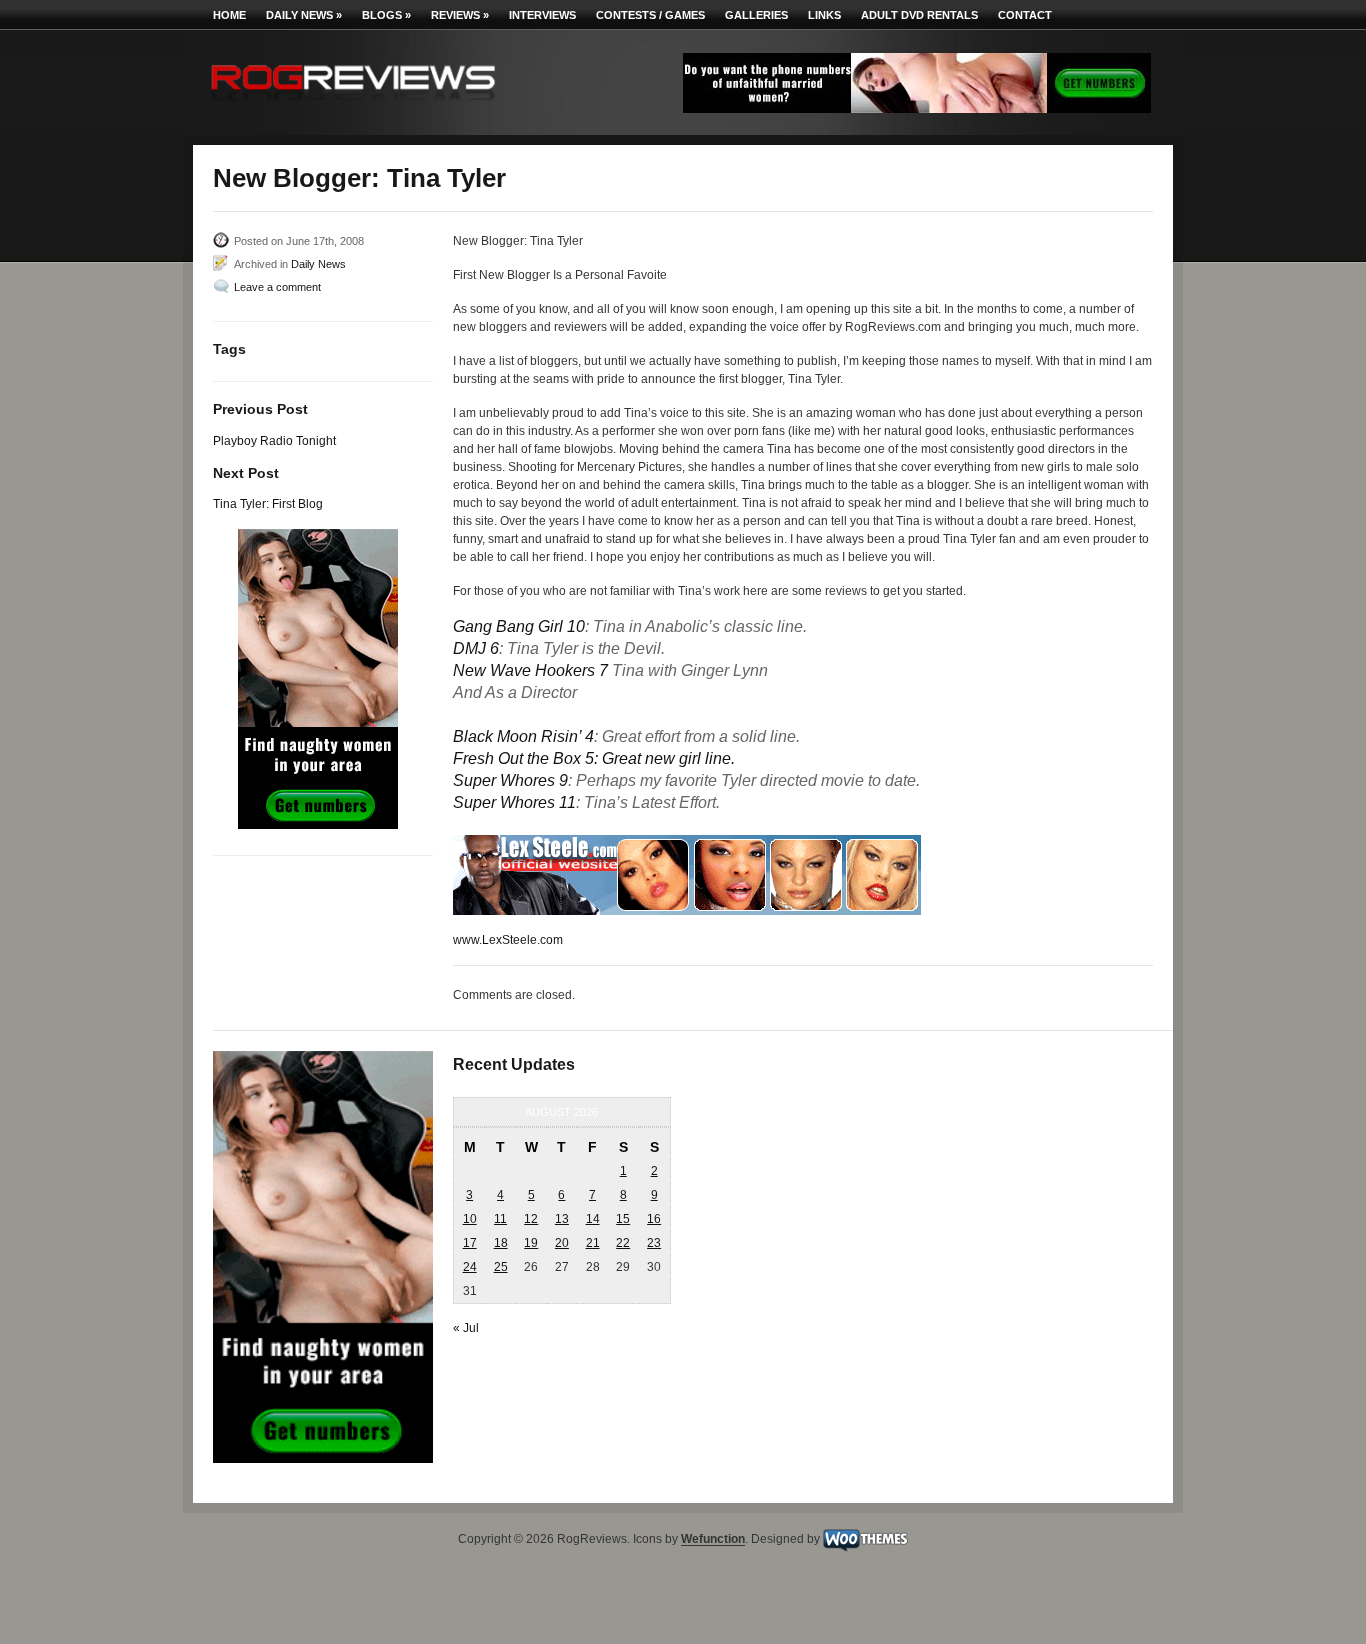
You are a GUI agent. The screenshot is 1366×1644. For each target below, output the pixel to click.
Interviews (542, 15)
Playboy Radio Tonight (274, 441)
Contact (1025, 15)
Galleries (756, 15)
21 (593, 1243)
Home (229, 15)
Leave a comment (277, 287)
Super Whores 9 (510, 780)
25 (501, 1267)
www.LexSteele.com (508, 940)
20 (562, 1243)
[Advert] (917, 109)
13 (562, 1219)
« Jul (466, 1328)
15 (623, 1219)
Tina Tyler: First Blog (268, 504)
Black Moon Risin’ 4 (523, 736)
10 (470, 1219)
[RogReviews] (353, 105)
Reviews (460, 15)
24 (470, 1267)
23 (654, 1243)
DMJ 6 (476, 648)
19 (531, 1243)
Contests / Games (650, 15)
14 (593, 1219)
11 (500, 1219)
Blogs (386, 15)
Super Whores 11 (514, 802)
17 (470, 1243)
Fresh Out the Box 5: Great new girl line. (594, 758)
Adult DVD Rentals (919, 15)
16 (654, 1219)
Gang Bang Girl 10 (519, 626)
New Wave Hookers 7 (530, 670)
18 (501, 1243)
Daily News (304, 15)
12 (531, 1219)
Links (824, 15)
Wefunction (713, 1540)
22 (623, 1243)
